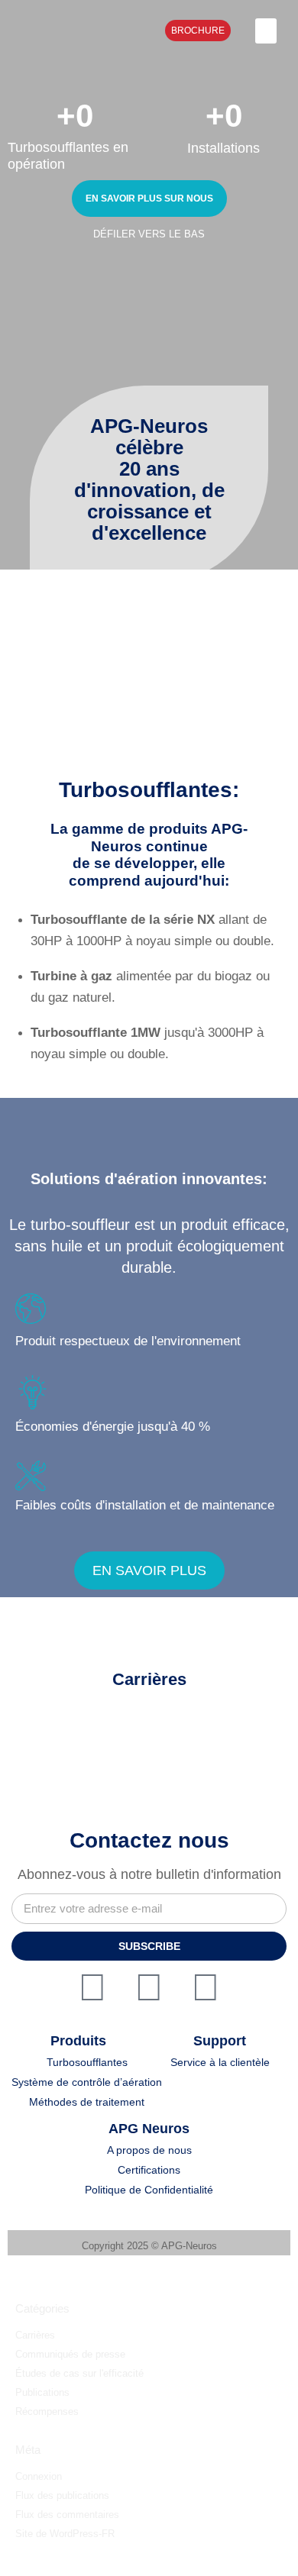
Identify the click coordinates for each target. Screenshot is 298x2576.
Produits (78, 2041)
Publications (42, 2392)
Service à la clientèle (220, 2062)
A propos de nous (149, 2150)
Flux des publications (62, 2495)
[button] (266, 31)
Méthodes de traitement (87, 2102)
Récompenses (47, 2411)
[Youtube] (206, 1987)
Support (220, 2041)
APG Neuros (149, 2129)
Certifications (149, 2170)
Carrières (35, 2335)
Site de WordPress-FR (65, 2534)
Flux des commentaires (67, 2515)
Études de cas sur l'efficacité (79, 2373)
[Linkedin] (149, 1987)
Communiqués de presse (70, 2354)
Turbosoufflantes (87, 2062)
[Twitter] (92, 1987)
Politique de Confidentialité (149, 2190)
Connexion (39, 2476)
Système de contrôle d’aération (87, 2082)
